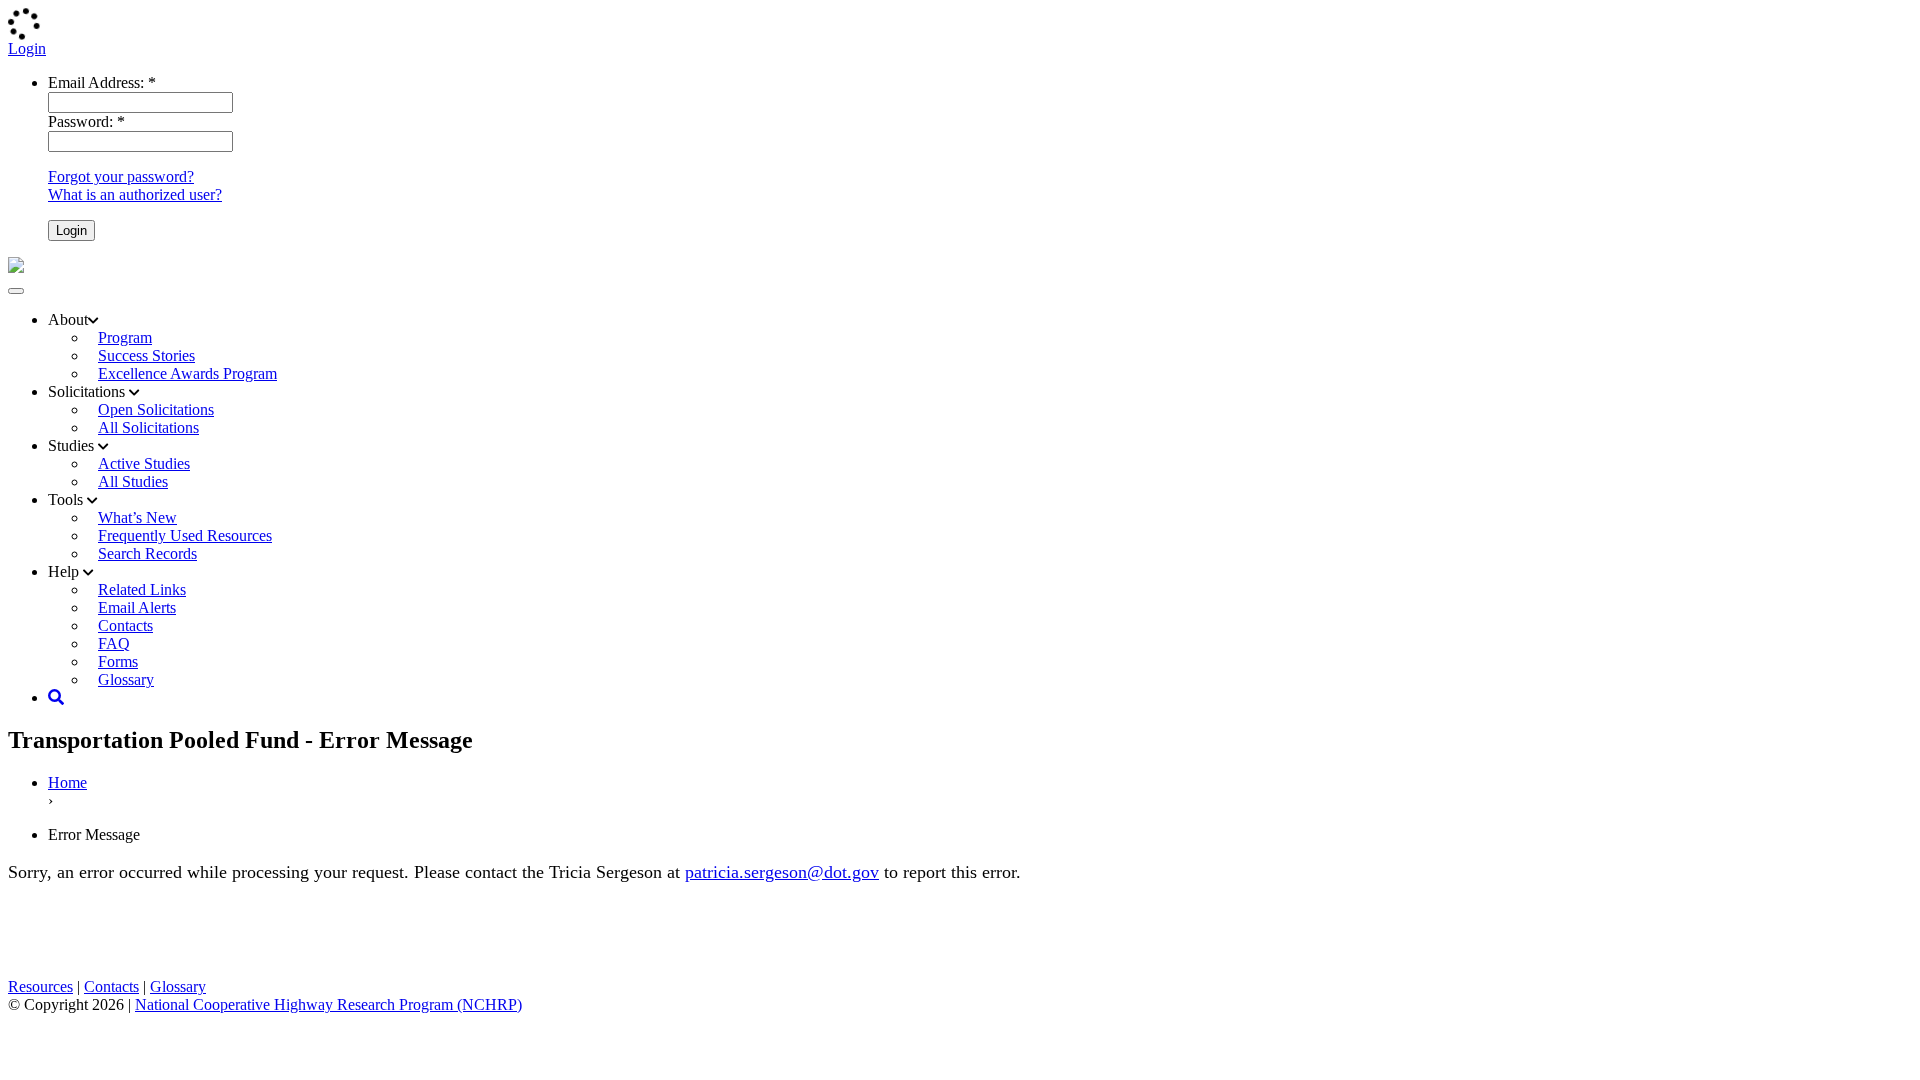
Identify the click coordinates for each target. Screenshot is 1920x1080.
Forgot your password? (121, 176)
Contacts (111, 986)
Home (67, 782)
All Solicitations (148, 427)
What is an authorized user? (135, 194)
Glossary (126, 679)
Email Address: (102, 82)
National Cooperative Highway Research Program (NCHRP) (328, 1004)
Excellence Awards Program (187, 373)
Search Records (147, 553)
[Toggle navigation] (16, 291)
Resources (40, 986)
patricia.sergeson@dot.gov (782, 872)
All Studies (133, 481)
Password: (86, 121)
